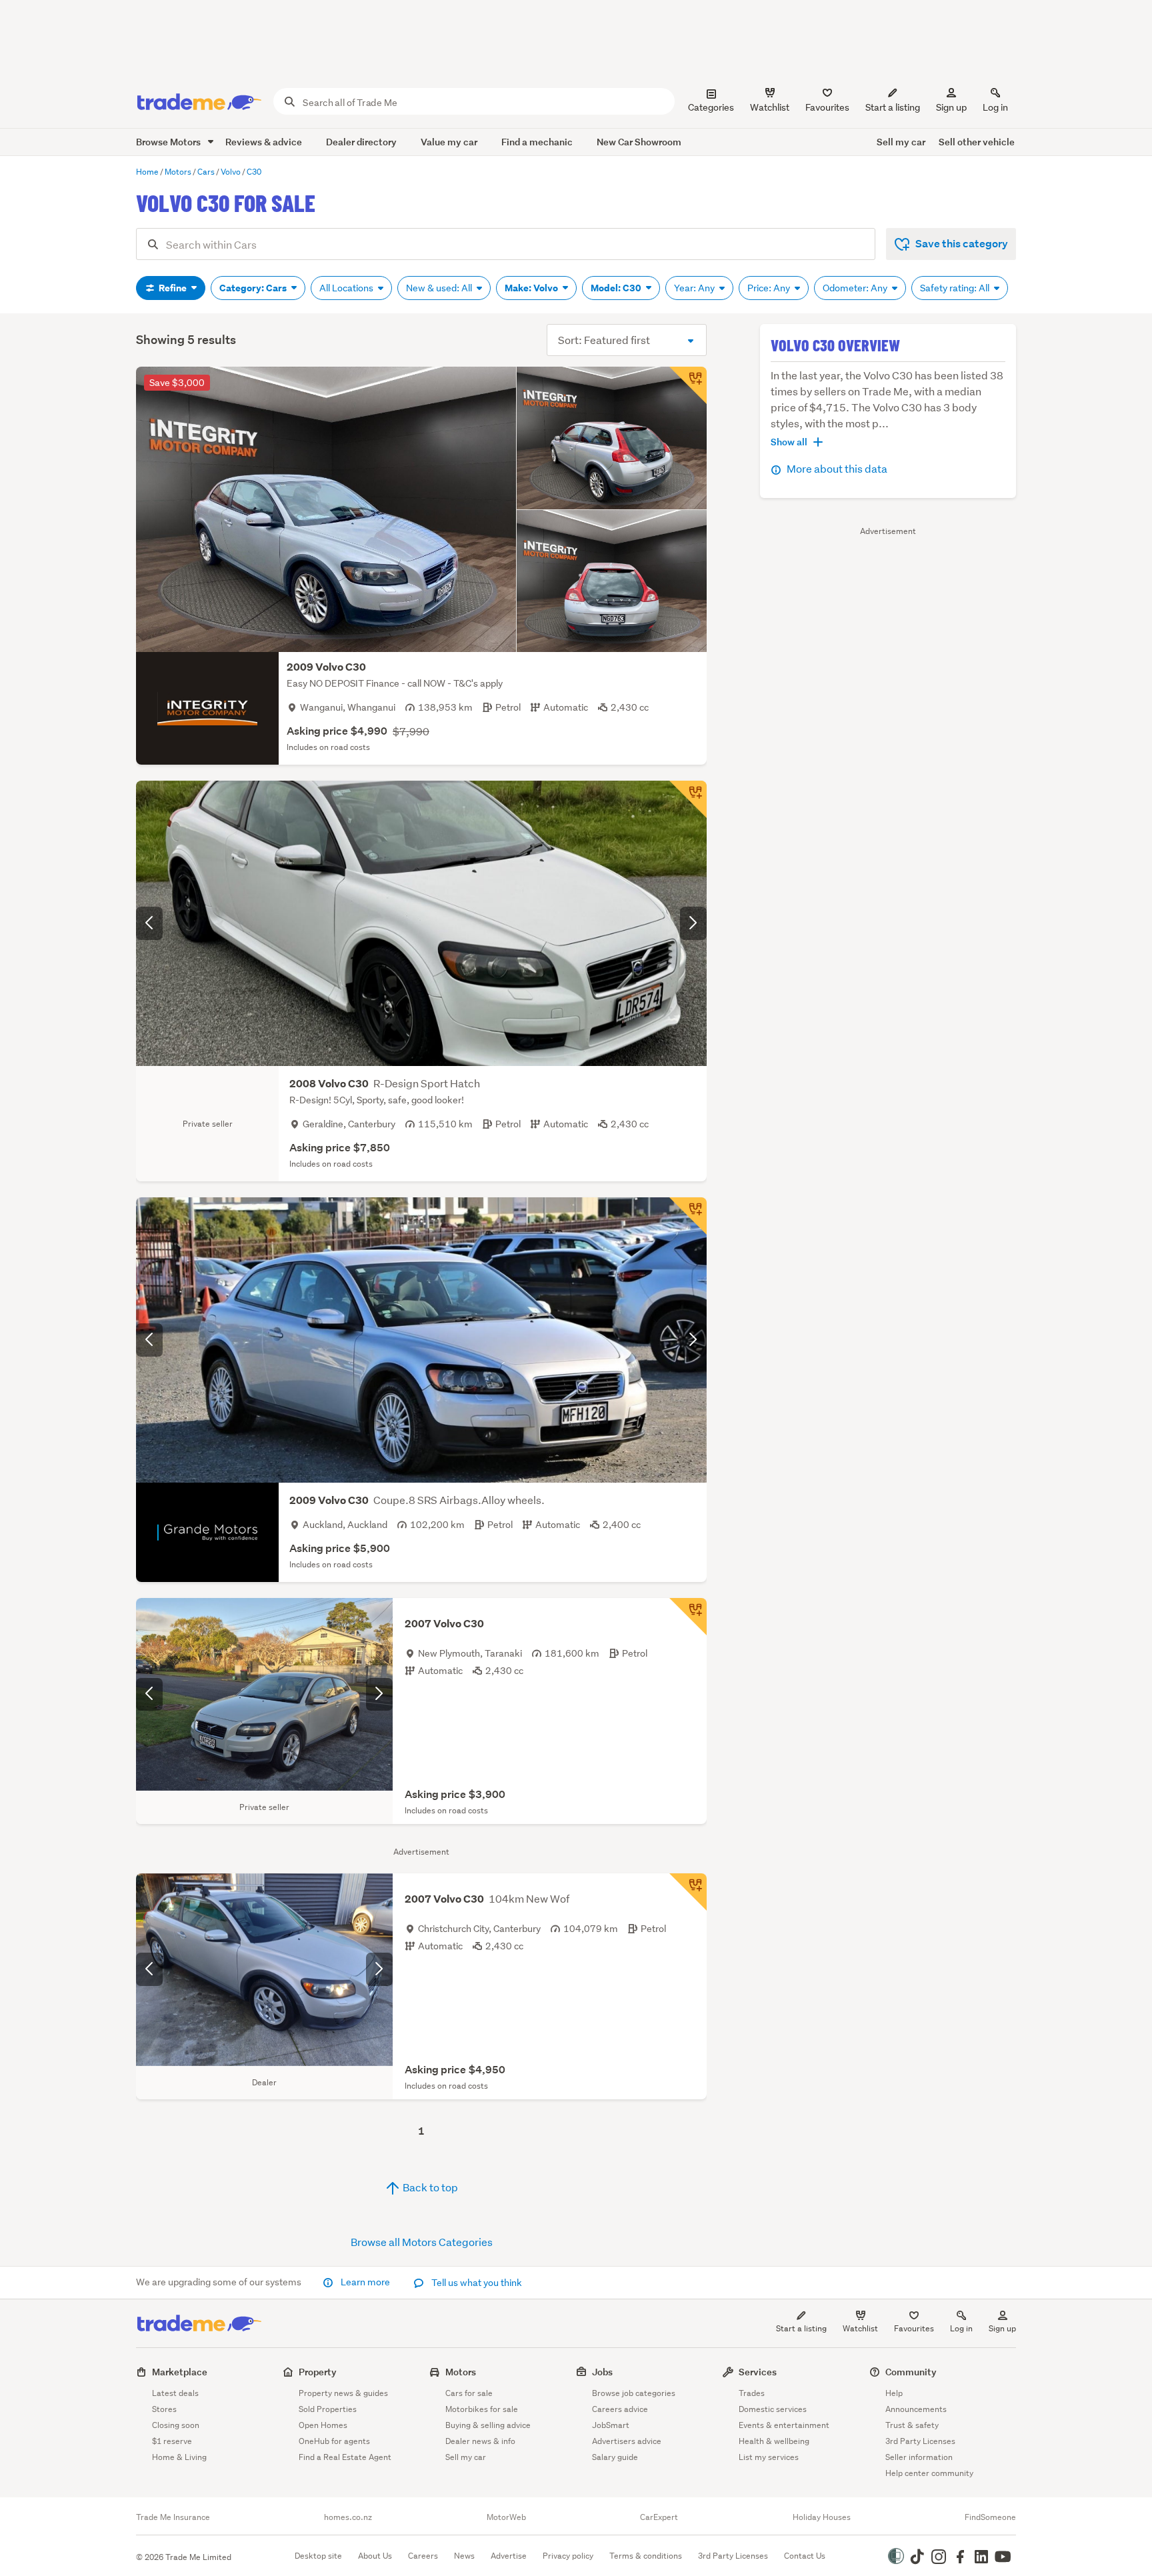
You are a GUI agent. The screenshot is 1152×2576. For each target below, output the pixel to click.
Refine (173, 288)
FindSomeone (990, 2517)
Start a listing (801, 2328)
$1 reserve (172, 2441)
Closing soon (176, 2425)
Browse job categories (634, 2393)
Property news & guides (343, 2393)
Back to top (429, 2187)
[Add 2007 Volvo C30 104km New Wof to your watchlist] (688, 1892)
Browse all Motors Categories (422, 2242)
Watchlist (860, 2328)
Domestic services (773, 2409)
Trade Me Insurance (173, 2517)
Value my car (449, 142)
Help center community (929, 2473)
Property (318, 2372)
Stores (164, 2409)
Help (894, 2393)
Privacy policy (568, 2556)
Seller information (919, 2457)
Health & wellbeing (774, 2441)
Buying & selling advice (488, 2425)
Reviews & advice (264, 142)
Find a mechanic (537, 142)
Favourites (914, 2328)
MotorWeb (506, 2517)
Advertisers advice (627, 2441)
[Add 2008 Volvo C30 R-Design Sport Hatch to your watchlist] (688, 799)
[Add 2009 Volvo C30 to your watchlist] (688, 385)
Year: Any (695, 288)
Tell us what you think (476, 2283)
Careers (423, 2556)
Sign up (951, 107)
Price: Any (770, 288)
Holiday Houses (822, 2517)
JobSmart (611, 2425)
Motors (461, 2372)
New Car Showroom (639, 142)
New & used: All (440, 288)
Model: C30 (617, 288)
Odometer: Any (856, 288)
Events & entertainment (784, 2425)
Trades (752, 2393)
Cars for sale (469, 2393)
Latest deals (175, 2393)
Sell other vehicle (977, 142)
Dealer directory (361, 142)
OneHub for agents (334, 2441)
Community (911, 2372)
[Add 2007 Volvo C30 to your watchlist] (688, 1617)
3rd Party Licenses (920, 2441)
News (464, 2556)
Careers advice (620, 2409)
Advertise (509, 2556)
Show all (789, 442)
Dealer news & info (480, 2441)
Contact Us (805, 2556)
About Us (375, 2556)
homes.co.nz (348, 2517)
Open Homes (323, 2425)
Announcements (916, 2409)
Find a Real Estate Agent (345, 2457)
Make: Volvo (532, 288)
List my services (769, 2457)
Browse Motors (169, 142)
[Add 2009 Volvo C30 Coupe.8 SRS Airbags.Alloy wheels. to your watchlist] (688, 1216)
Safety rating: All (956, 288)
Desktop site (318, 2556)
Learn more (365, 2282)
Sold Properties (328, 2409)
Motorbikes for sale (482, 2409)
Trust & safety (912, 2425)
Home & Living (179, 2457)
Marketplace (180, 2372)
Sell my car (901, 142)
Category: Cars (254, 288)
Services (758, 2372)
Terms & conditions (646, 2556)
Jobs (602, 2372)
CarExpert (659, 2517)
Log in (995, 107)
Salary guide (615, 2457)
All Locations (347, 288)
